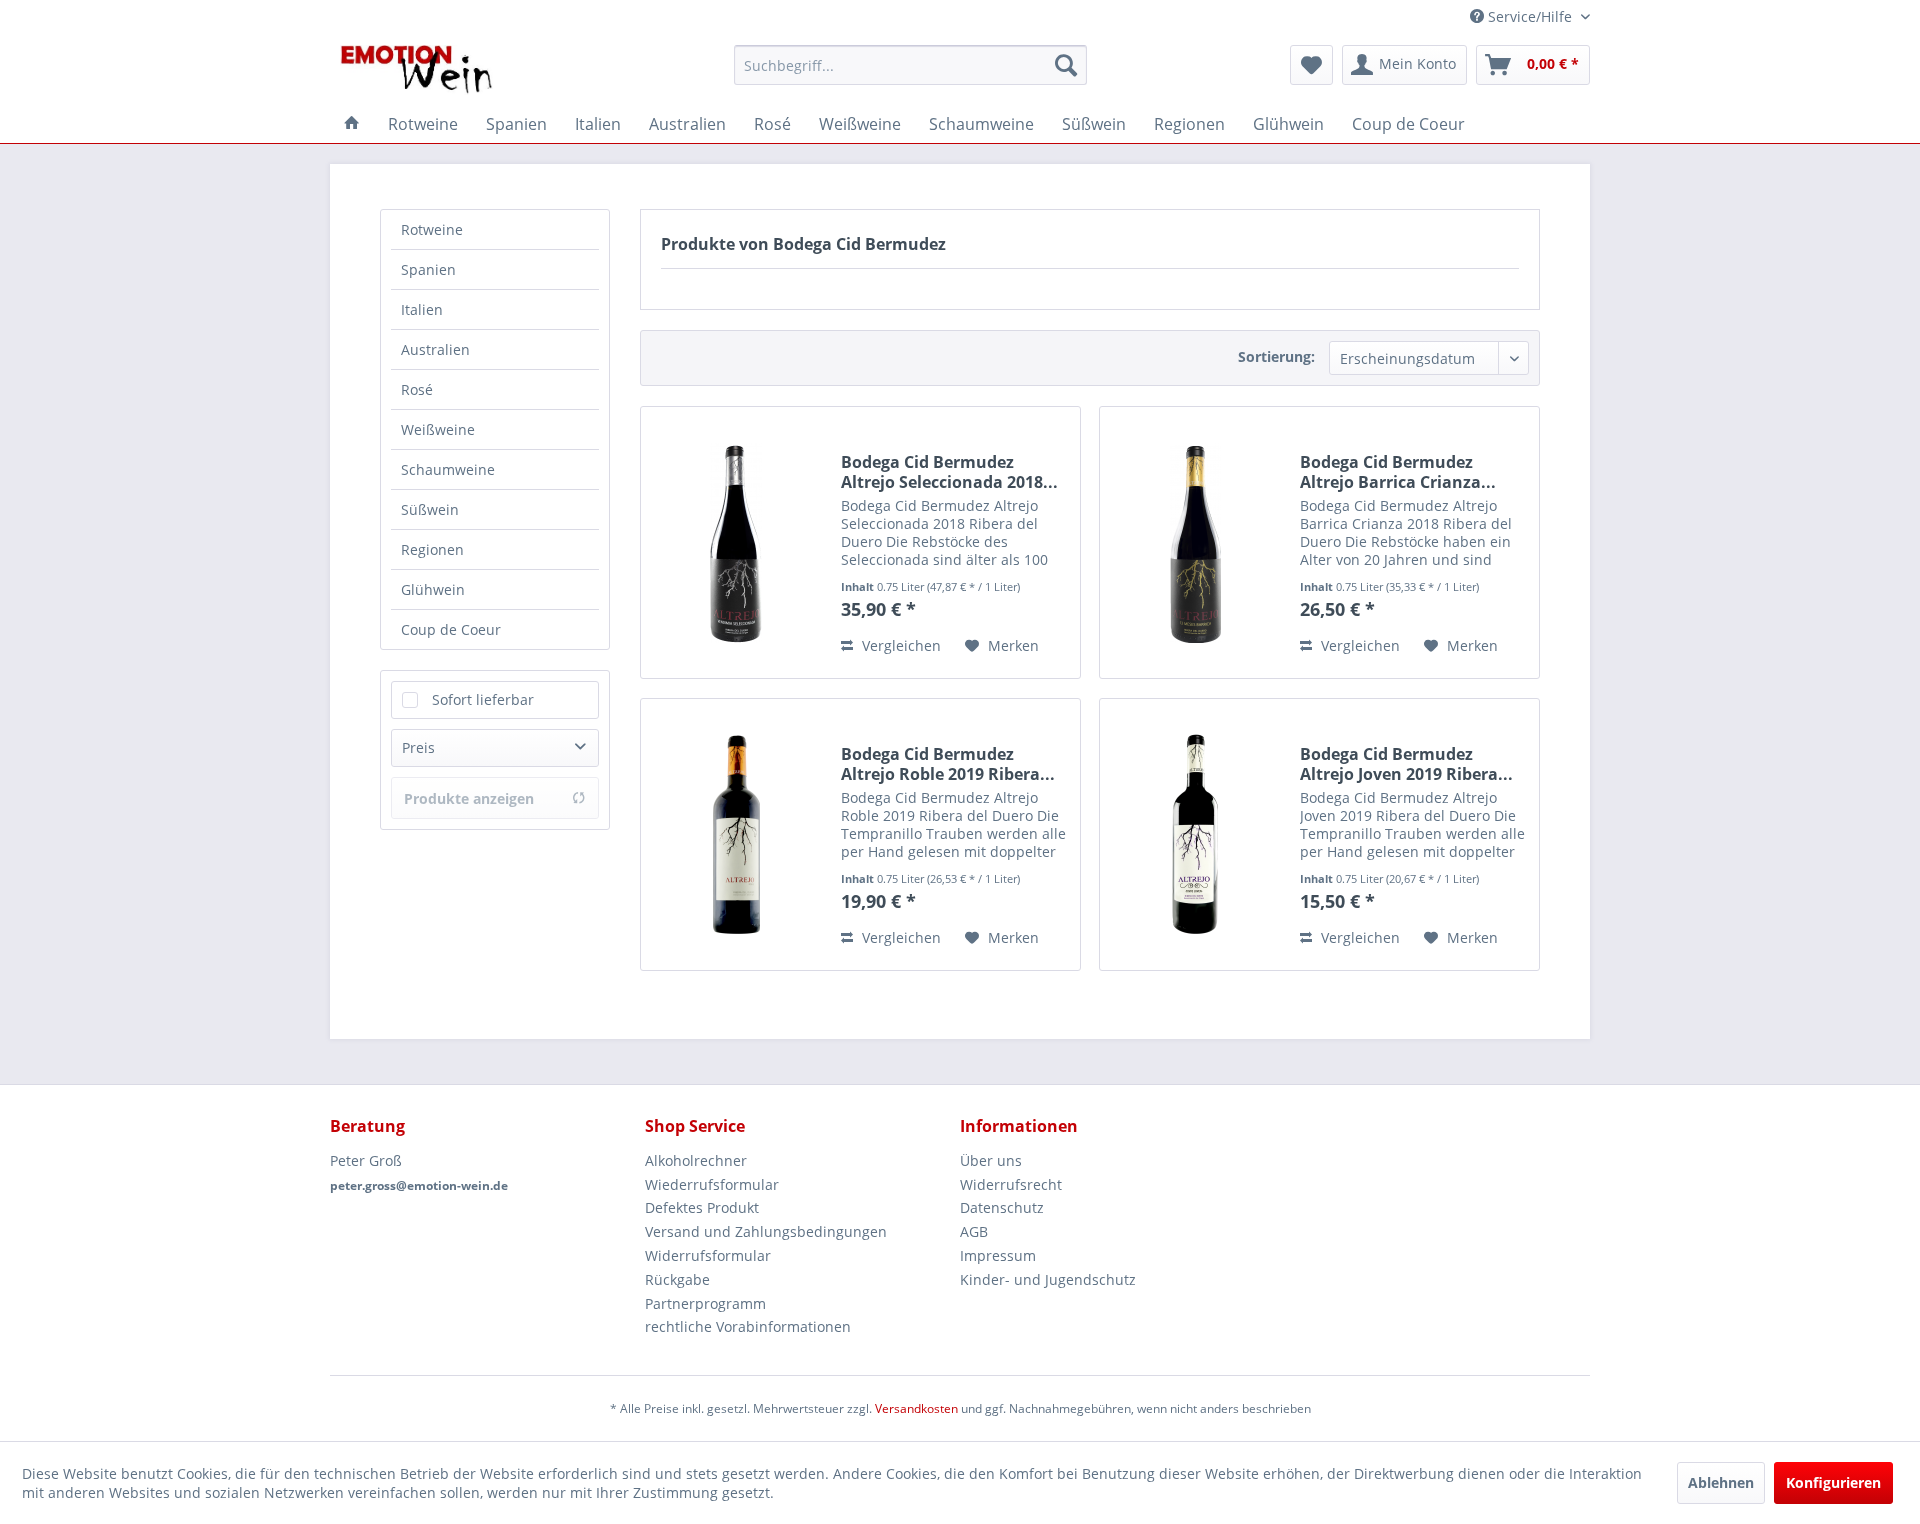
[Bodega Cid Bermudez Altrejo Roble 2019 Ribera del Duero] (736, 834)
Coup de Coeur (451, 629)
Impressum (998, 1255)
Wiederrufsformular (712, 1184)
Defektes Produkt (702, 1207)
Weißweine (438, 429)
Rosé (417, 389)
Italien (422, 309)
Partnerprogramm (705, 1303)
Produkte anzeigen (469, 798)
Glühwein (433, 589)
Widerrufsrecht (1011, 1184)
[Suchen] (1066, 65)
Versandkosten (916, 1408)
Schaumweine (448, 469)
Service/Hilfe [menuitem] (1530, 16)
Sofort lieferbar (483, 699)
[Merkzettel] (1311, 65)
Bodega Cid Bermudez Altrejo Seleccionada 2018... (949, 472)
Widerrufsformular (708, 1255)
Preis (418, 747)
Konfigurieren (1833, 1482)
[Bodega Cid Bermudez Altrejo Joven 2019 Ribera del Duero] (1195, 834)
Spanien (428, 269)
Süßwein (430, 509)
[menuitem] (910, 65)
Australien (435, 349)
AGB (974, 1231)
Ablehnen (1721, 1482)
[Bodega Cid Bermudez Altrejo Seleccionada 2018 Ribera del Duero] (736, 542)
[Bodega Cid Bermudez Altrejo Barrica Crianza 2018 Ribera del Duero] (1195, 542)
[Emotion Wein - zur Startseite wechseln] (416, 70)
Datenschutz (1002, 1207)
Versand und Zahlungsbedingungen (766, 1231)
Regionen (432, 549)
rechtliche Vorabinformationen (748, 1326)
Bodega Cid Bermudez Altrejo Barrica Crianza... (1398, 472)
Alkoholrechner (696, 1160)
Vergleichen (899, 645)
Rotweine (432, 229)
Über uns (991, 1160)
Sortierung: (1276, 356)
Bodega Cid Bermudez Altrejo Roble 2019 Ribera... (948, 764)
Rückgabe (677, 1279)
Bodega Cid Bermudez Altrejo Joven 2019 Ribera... (1406, 764)
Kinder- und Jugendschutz (1048, 1279)
